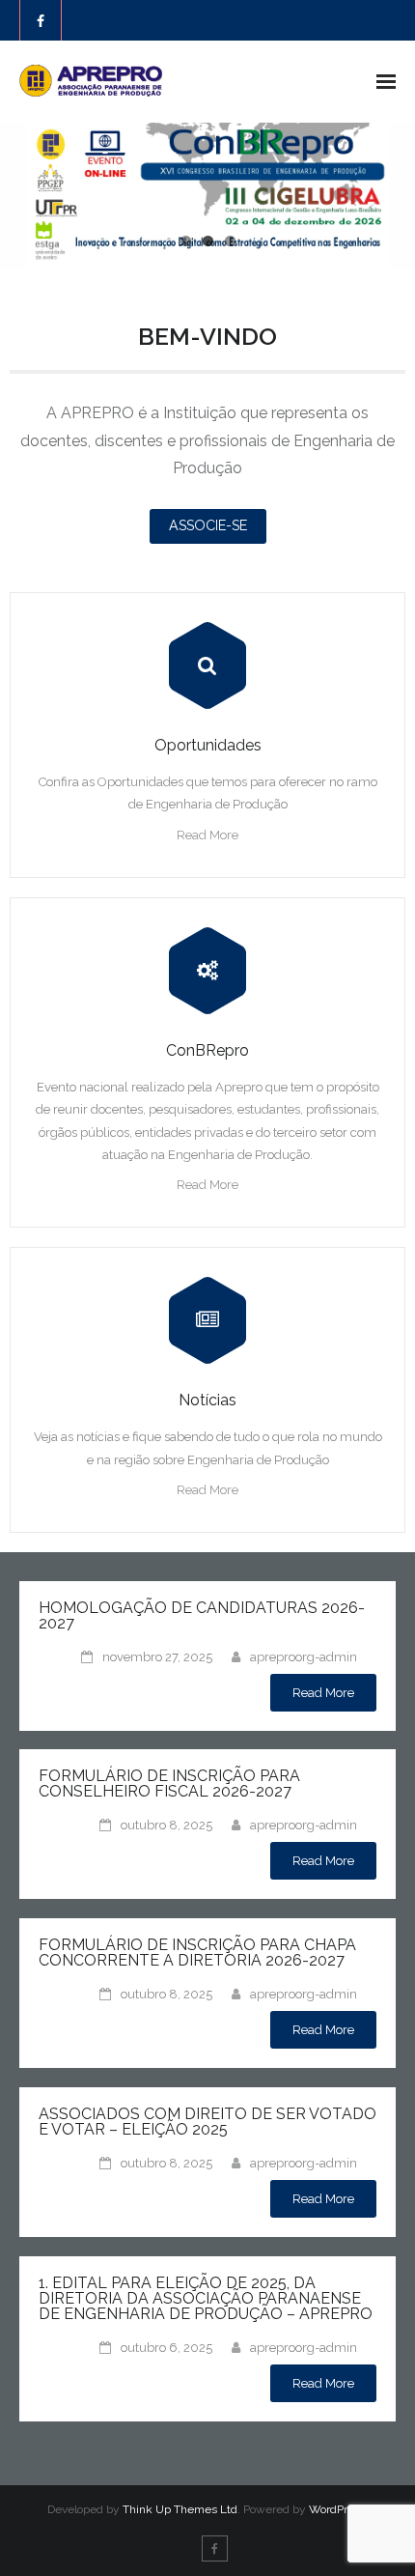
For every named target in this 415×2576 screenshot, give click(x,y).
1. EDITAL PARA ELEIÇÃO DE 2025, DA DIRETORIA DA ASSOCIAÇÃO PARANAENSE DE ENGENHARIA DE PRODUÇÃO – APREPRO (206, 2298)
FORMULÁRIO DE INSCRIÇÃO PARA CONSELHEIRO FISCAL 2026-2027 (169, 1783)
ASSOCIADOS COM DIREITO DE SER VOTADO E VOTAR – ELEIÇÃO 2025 (207, 2122)
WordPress (337, 2509)
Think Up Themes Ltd (180, 2509)
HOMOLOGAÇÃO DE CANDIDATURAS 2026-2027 (202, 1615)
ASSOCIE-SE (208, 525)
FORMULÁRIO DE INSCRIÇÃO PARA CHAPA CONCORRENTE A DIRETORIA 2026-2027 (197, 1953)
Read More (207, 835)
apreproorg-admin (304, 1657)
